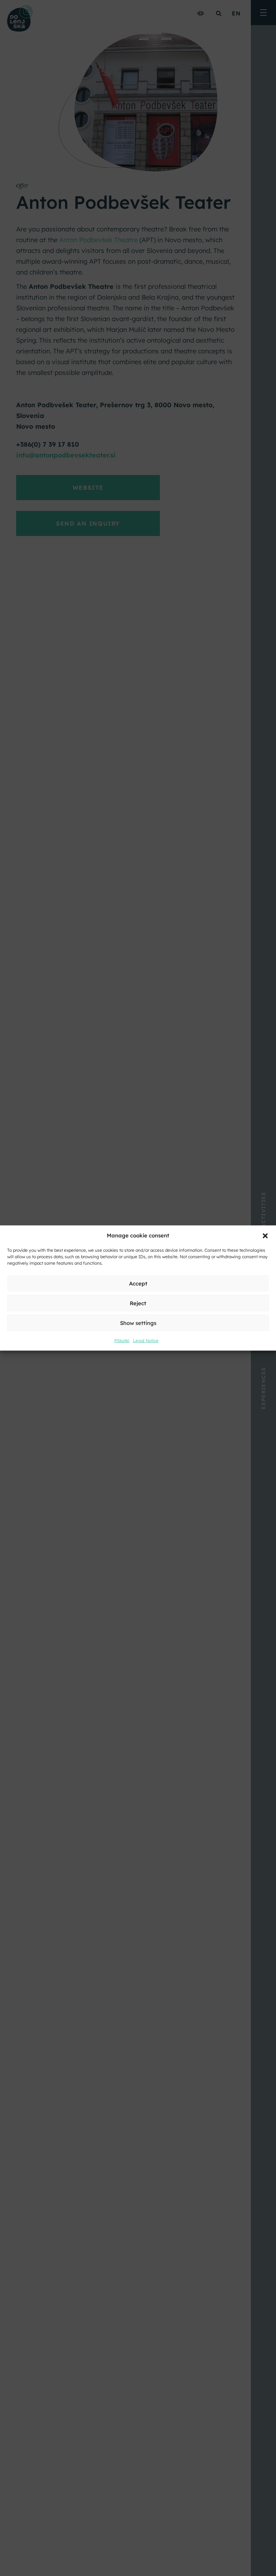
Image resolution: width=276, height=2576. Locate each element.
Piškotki (122, 1341)
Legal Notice (146, 1341)
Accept (138, 1283)
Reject (138, 1303)
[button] (265, 1235)
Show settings (138, 1323)
